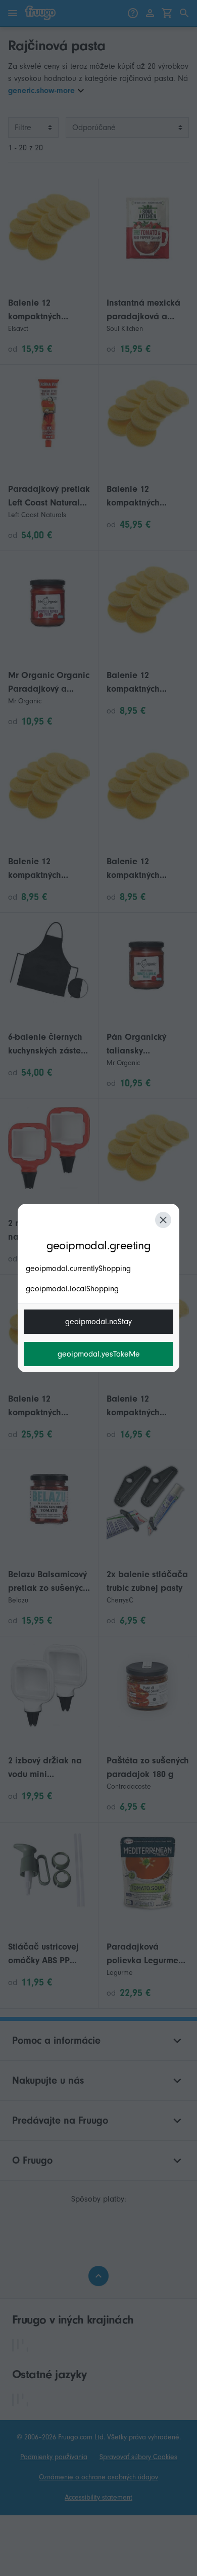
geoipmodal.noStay (98, 1322)
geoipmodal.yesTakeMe (99, 1354)
